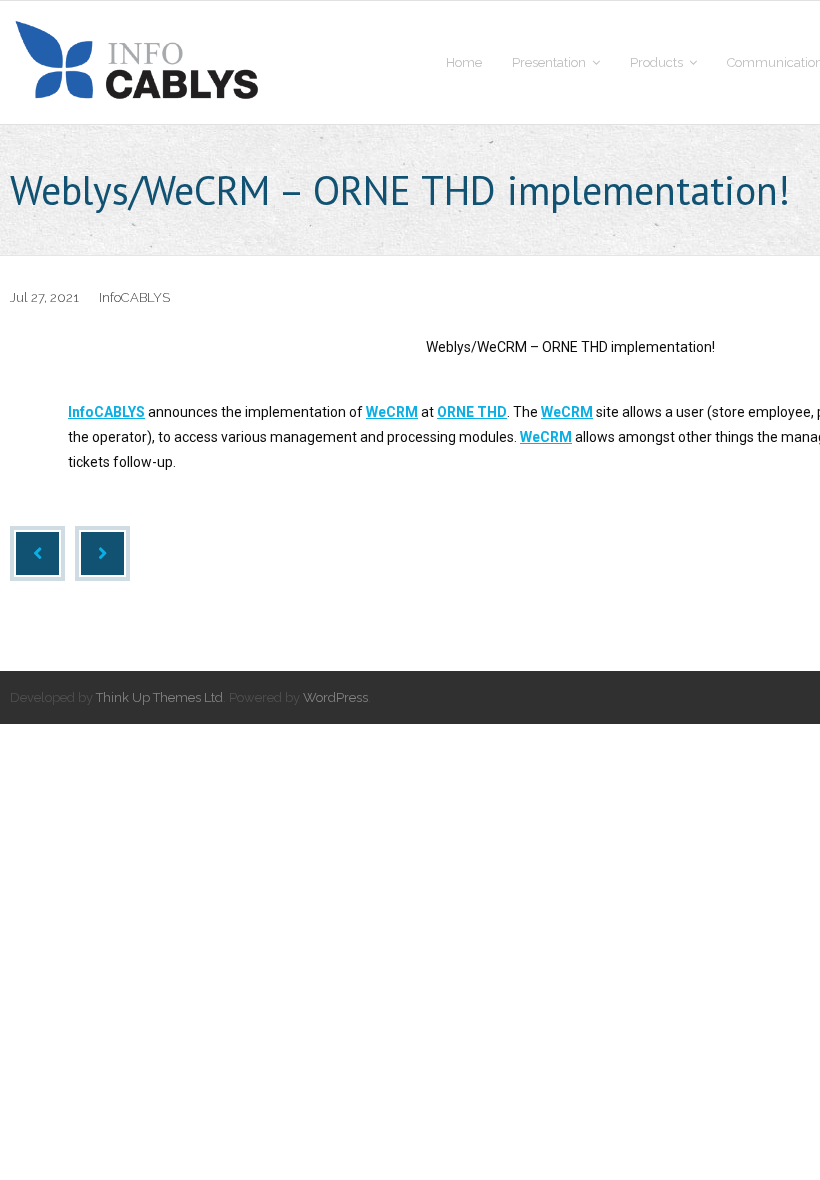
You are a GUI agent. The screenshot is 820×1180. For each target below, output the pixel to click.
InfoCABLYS (134, 297)
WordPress (335, 697)
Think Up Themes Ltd (159, 697)
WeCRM (392, 412)
